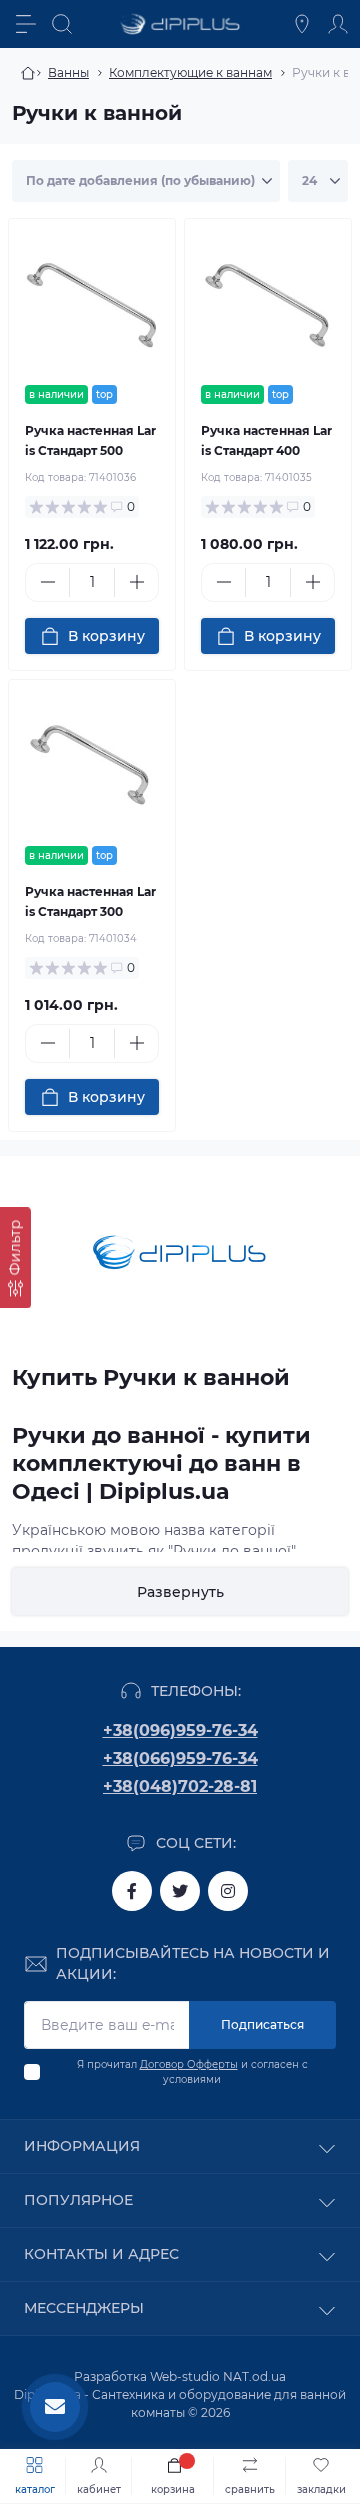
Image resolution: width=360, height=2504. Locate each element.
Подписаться (262, 2024)
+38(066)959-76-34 (180, 1758)
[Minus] (47, 582)
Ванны (68, 72)
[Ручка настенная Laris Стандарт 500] (92, 302)
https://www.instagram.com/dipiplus (228, 1891)
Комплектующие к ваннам (190, 72)
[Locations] (302, 24)
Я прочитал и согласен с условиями (192, 2072)
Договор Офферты (189, 2064)
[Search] (62, 24)
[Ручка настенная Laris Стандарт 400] (268, 302)
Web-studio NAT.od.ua (218, 2376)
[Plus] (136, 582)
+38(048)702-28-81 (180, 1786)
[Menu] (26, 24)
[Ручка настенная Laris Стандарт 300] (92, 763)
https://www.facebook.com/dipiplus (132, 1891)
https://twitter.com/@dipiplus (180, 1891)
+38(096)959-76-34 (180, 1730)
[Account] (338, 24)
